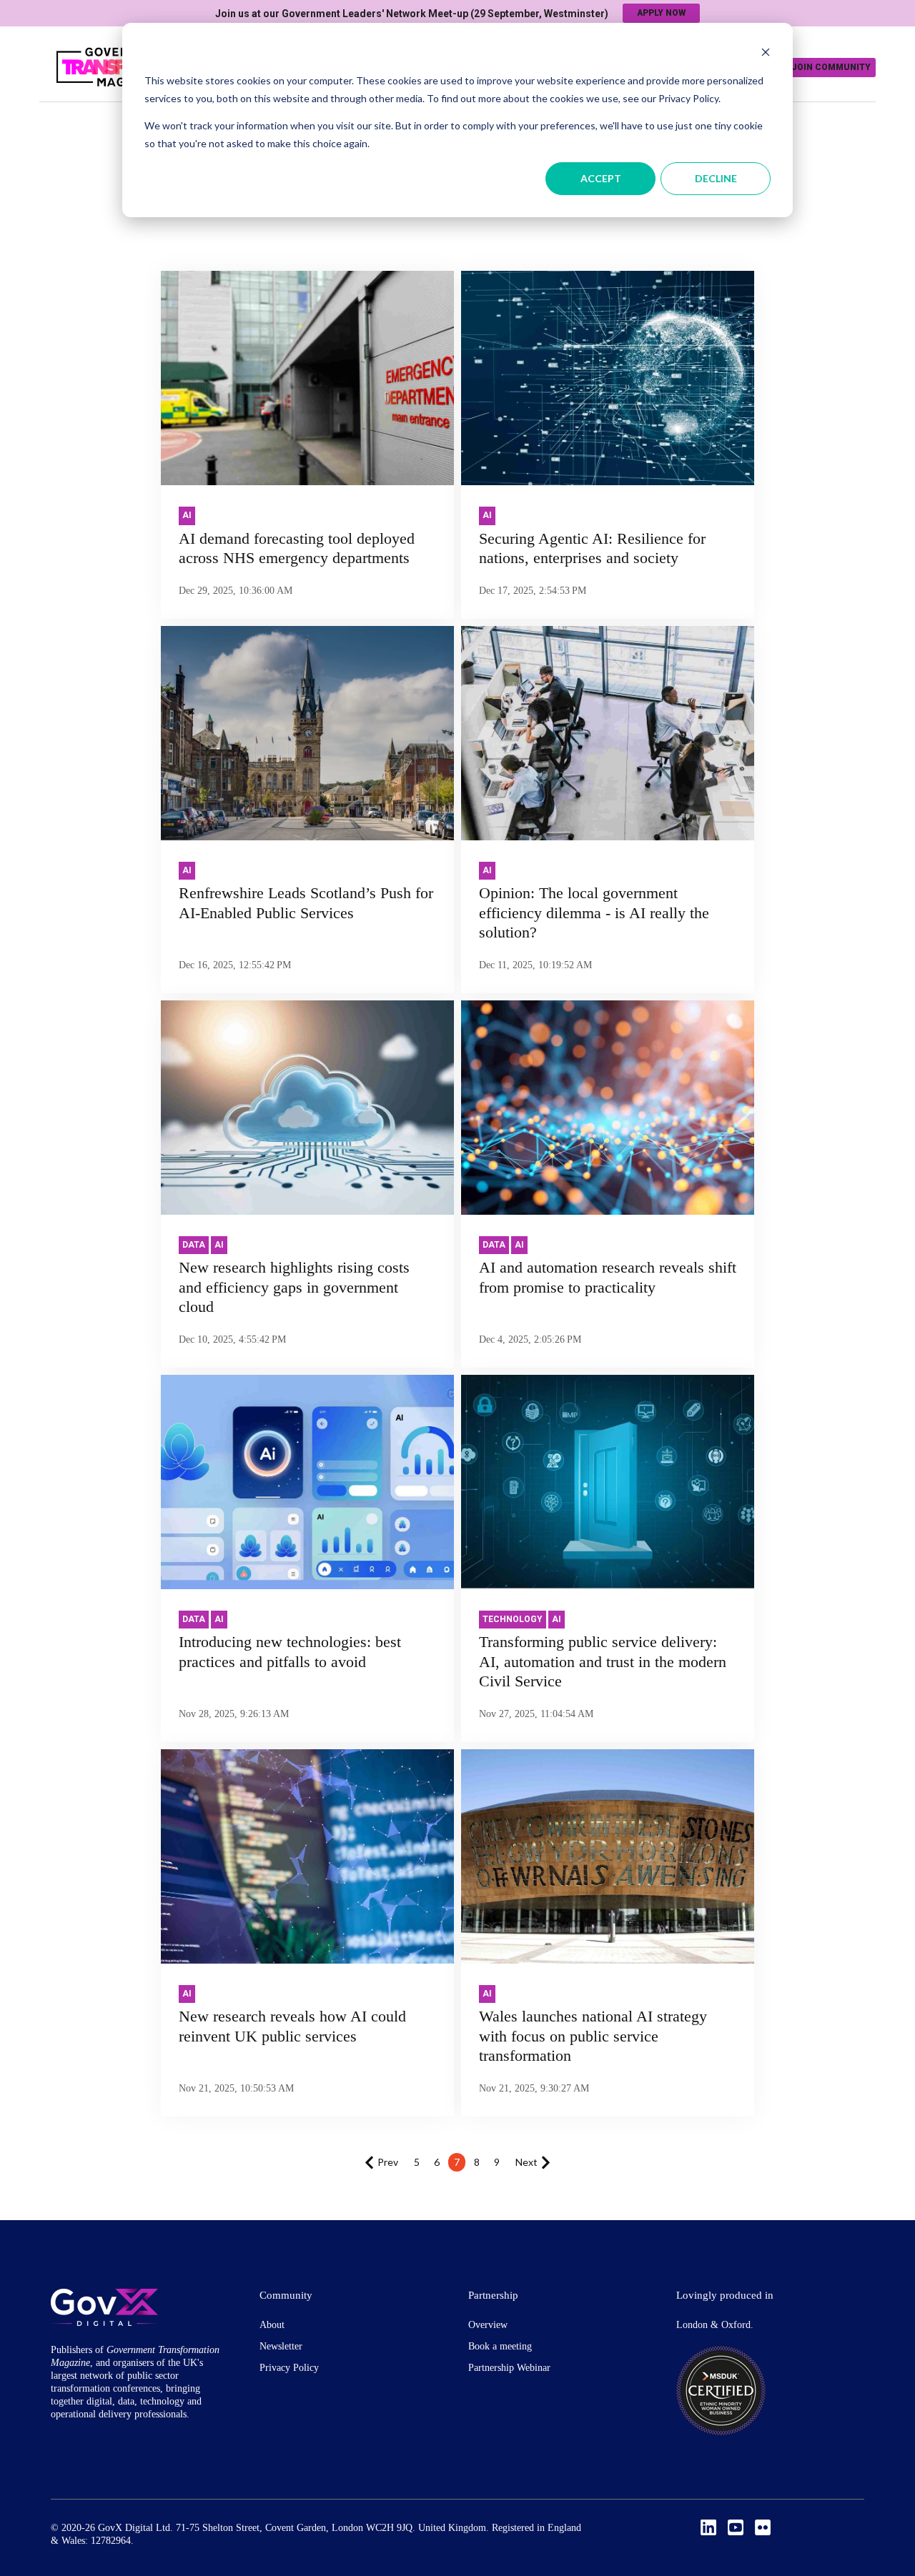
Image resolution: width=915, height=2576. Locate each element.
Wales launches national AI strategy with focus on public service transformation (593, 2036)
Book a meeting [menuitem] (500, 2346)
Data (194, 1245)
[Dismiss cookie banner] (766, 54)
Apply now (661, 13)
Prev (388, 2162)
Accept (601, 178)
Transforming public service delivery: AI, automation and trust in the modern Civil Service (603, 1661)
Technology (513, 1619)
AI (187, 515)
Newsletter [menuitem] (281, 2346)
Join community (831, 67)
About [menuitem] (272, 2325)
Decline (716, 178)
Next (526, 2162)
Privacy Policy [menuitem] (289, 2368)
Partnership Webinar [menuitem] (509, 2368)
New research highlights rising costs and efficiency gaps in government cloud (294, 1287)
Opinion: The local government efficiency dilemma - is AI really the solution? (594, 912)
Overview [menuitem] (488, 2325)
